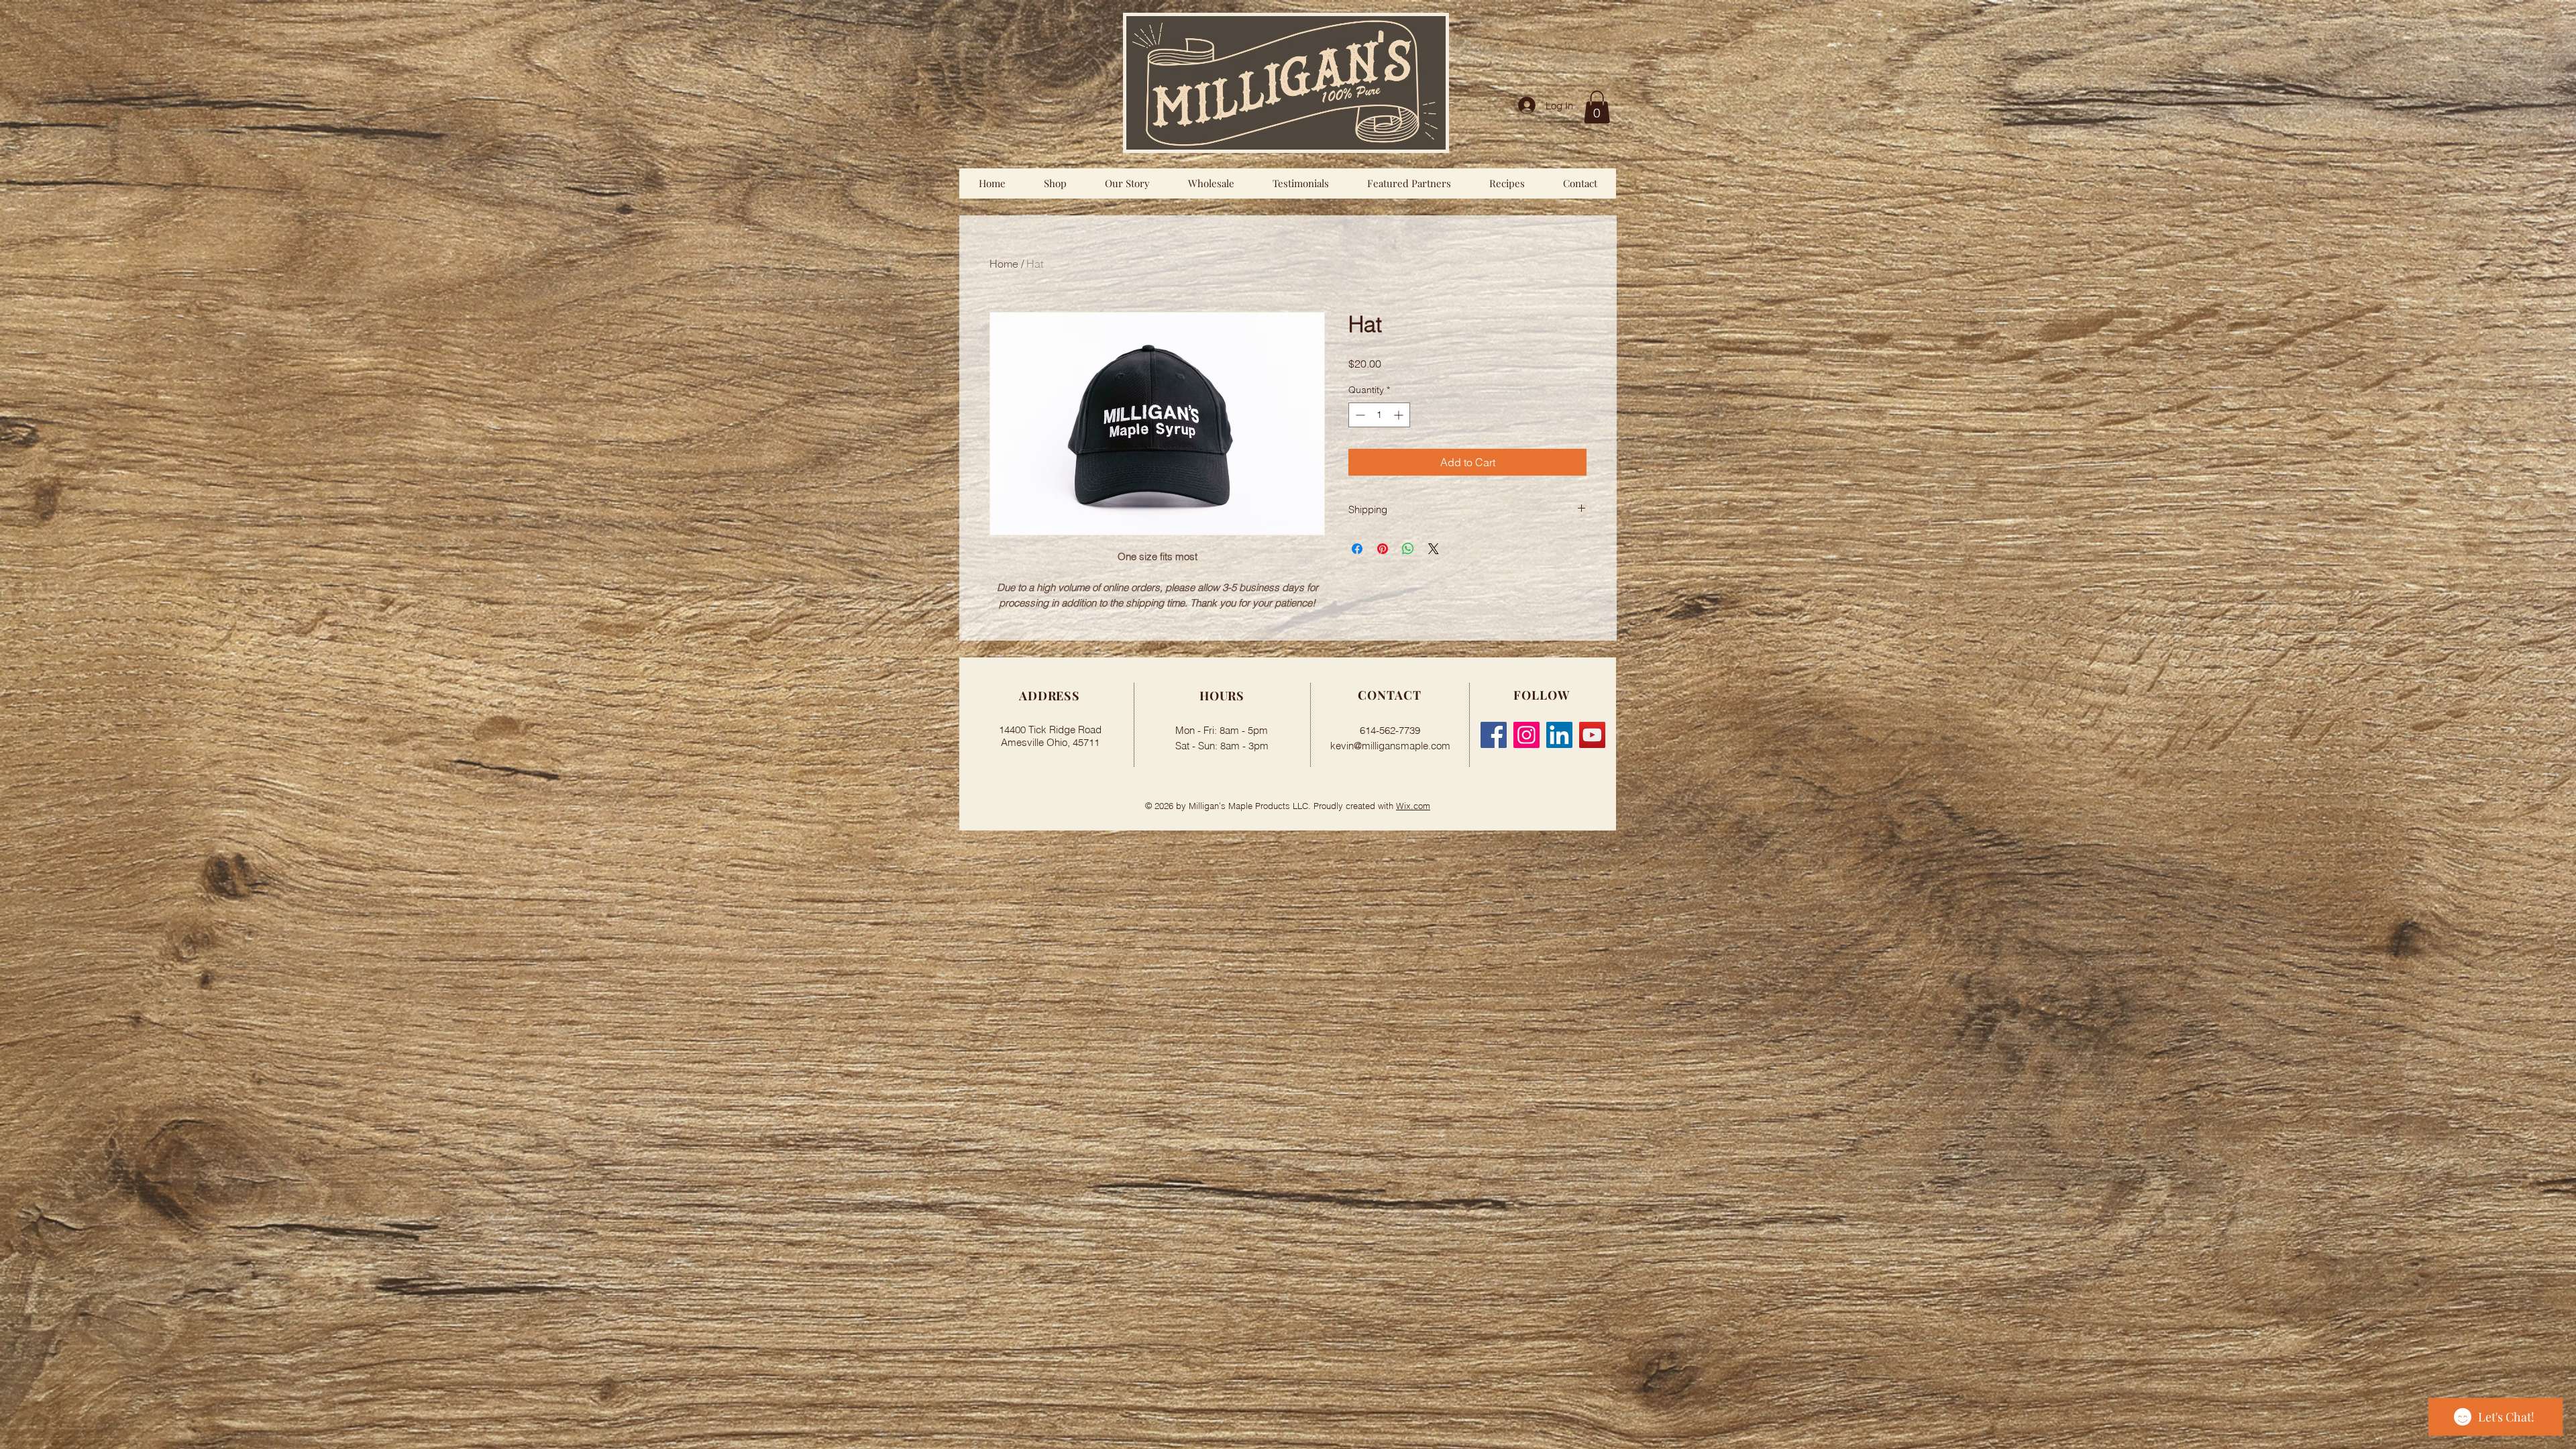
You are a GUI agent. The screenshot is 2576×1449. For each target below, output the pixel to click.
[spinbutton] (1379, 415)
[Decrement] (1359, 415)
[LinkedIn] (1559, 735)
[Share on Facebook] (1357, 549)
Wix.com (1413, 806)
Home (1004, 264)
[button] (1597, 107)
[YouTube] (1592, 735)
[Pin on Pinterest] (1383, 549)
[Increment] (1400, 415)
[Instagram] (1526, 735)
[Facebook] (1494, 735)
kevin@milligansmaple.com (1390, 746)
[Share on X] (1434, 549)
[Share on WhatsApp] (1408, 549)
